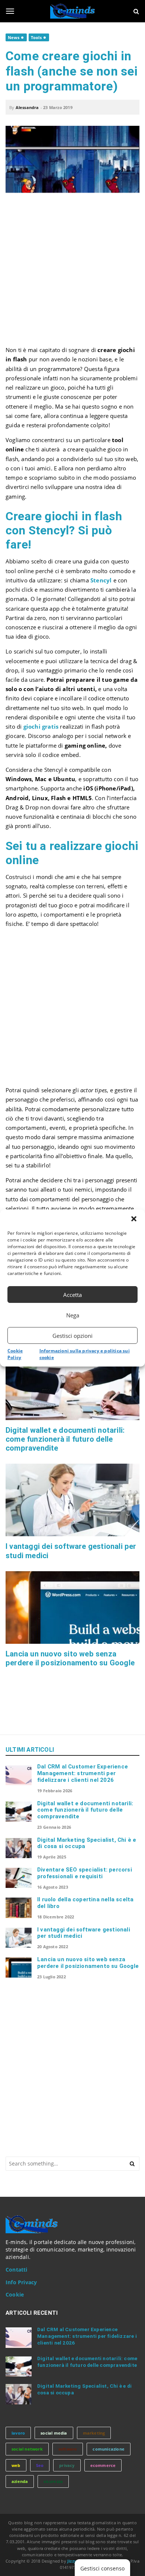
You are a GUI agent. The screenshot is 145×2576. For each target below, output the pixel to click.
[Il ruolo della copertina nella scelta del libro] (19, 1908)
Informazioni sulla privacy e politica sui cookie (85, 1354)
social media (54, 2433)
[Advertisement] (72, 273)
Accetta (72, 1295)
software (68, 2449)
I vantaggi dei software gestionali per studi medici (84, 1933)
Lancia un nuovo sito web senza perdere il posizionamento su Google (70, 1658)
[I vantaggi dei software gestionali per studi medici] (72, 1500)
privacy (67, 2465)
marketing (94, 2433)
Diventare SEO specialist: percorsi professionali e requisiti (85, 1873)
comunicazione (109, 2449)
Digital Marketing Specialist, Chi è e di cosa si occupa (87, 1843)
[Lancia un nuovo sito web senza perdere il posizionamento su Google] (72, 1607)
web (16, 2465)
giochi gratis (41, 726)
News (14, 37)
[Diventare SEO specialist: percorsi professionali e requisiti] (19, 1878)
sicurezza (53, 2481)
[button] (134, 1219)
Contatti (17, 2270)
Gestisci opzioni (72, 1336)
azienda (20, 2481)
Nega (73, 1315)
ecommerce (103, 2465)
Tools (36, 37)
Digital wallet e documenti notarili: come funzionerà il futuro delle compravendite (65, 1439)
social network (27, 2449)
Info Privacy (21, 2282)
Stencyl (101, 580)
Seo (40, 2465)
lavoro (18, 2433)
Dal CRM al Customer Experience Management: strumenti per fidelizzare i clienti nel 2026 (83, 1773)
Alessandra (27, 107)
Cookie (15, 2295)
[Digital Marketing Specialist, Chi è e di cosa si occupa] (19, 1848)
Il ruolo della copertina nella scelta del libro (85, 1903)
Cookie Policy (15, 1354)
